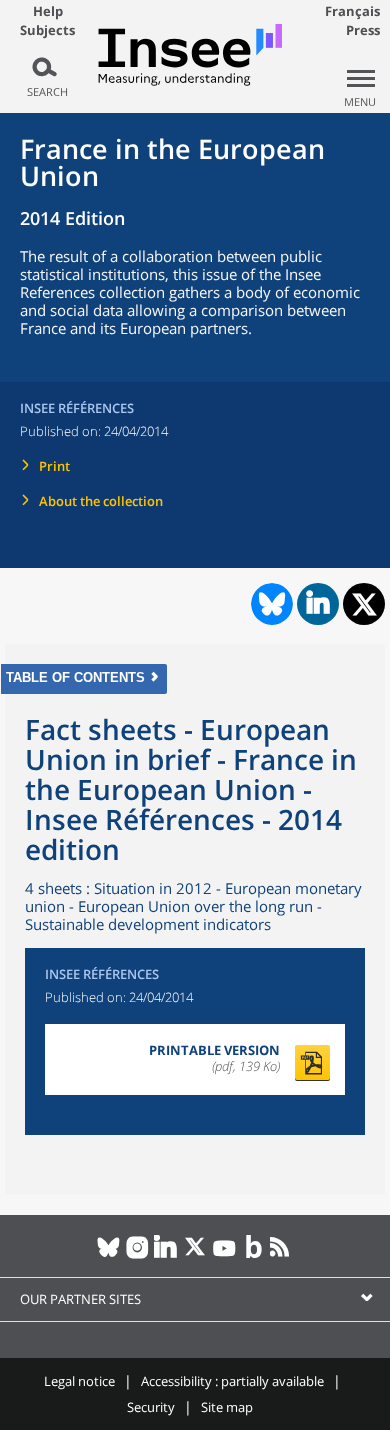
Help (48, 11)
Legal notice (79, 1381)
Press (363, 30)
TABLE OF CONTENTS (75, 677)
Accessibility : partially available (232, 1381)
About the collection (101, 501)
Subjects (47, 30)
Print (54, 466)
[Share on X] (364, 604)
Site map (227, 1407)
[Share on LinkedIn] (318, 604)
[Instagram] (137, 1255)
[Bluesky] (108, 1255)
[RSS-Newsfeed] (282, 1255)
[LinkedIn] (166, 1255)
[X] (195, 1255)
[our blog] (253, 1255)
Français (352, 11)
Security (151, 1407)
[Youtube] (224, 1255)
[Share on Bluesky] (270, 604)
